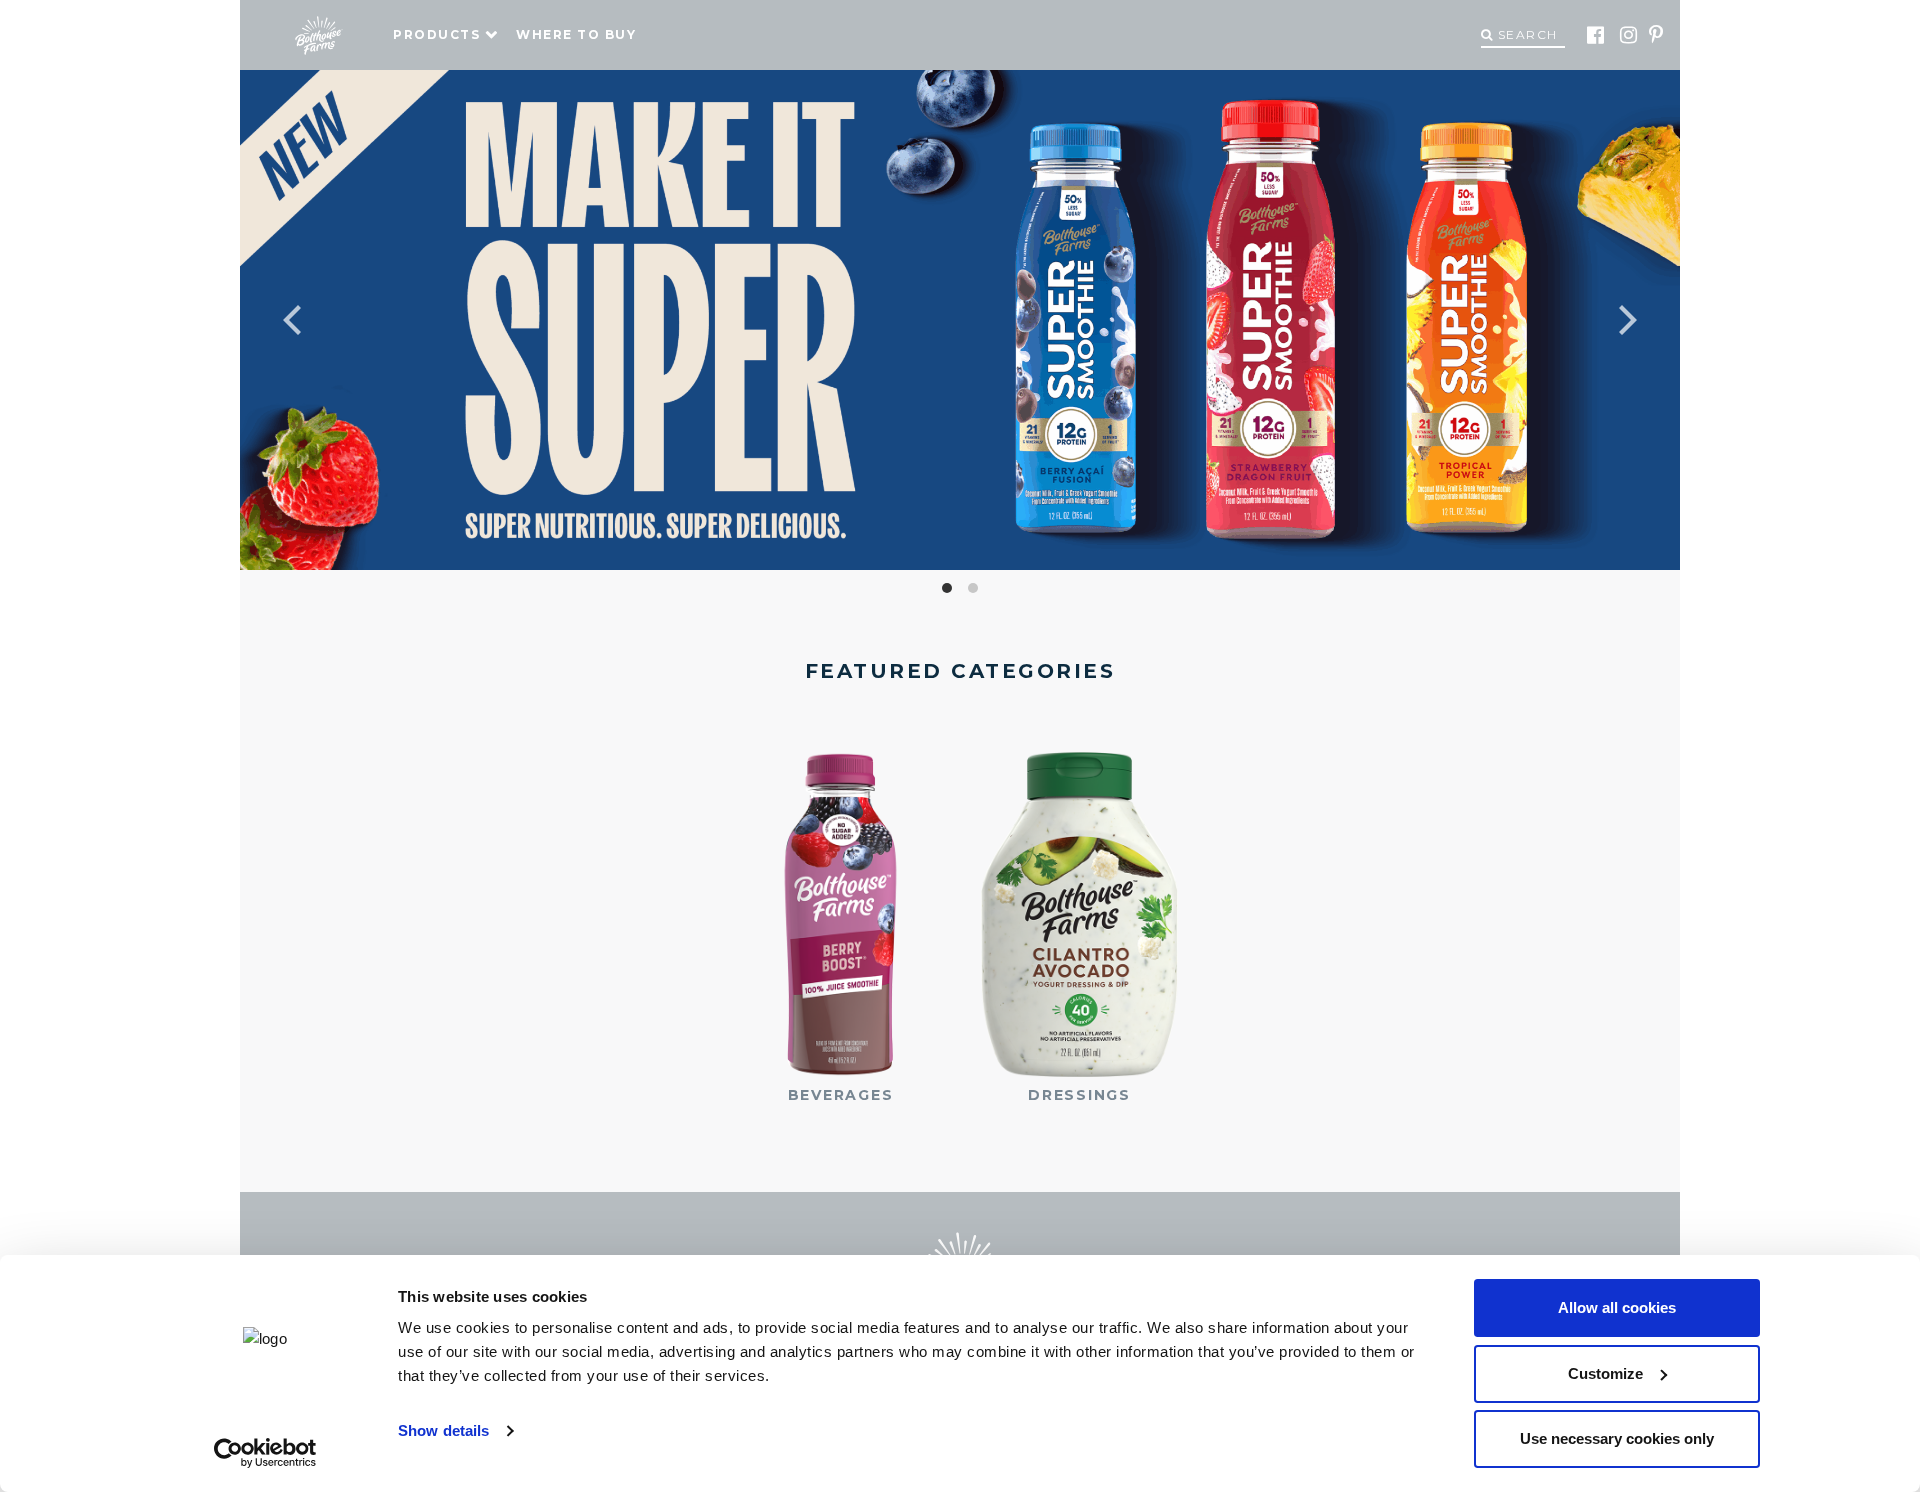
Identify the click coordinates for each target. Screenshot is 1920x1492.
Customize (1605, 1373)
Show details (443, 1430)
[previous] (380, 320)
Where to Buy (576, 34)
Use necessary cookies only (1617, 1438)
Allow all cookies (1617, 1307)
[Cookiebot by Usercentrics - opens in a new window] (265, 1453)
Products (436, 34)
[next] (1540, 320)
